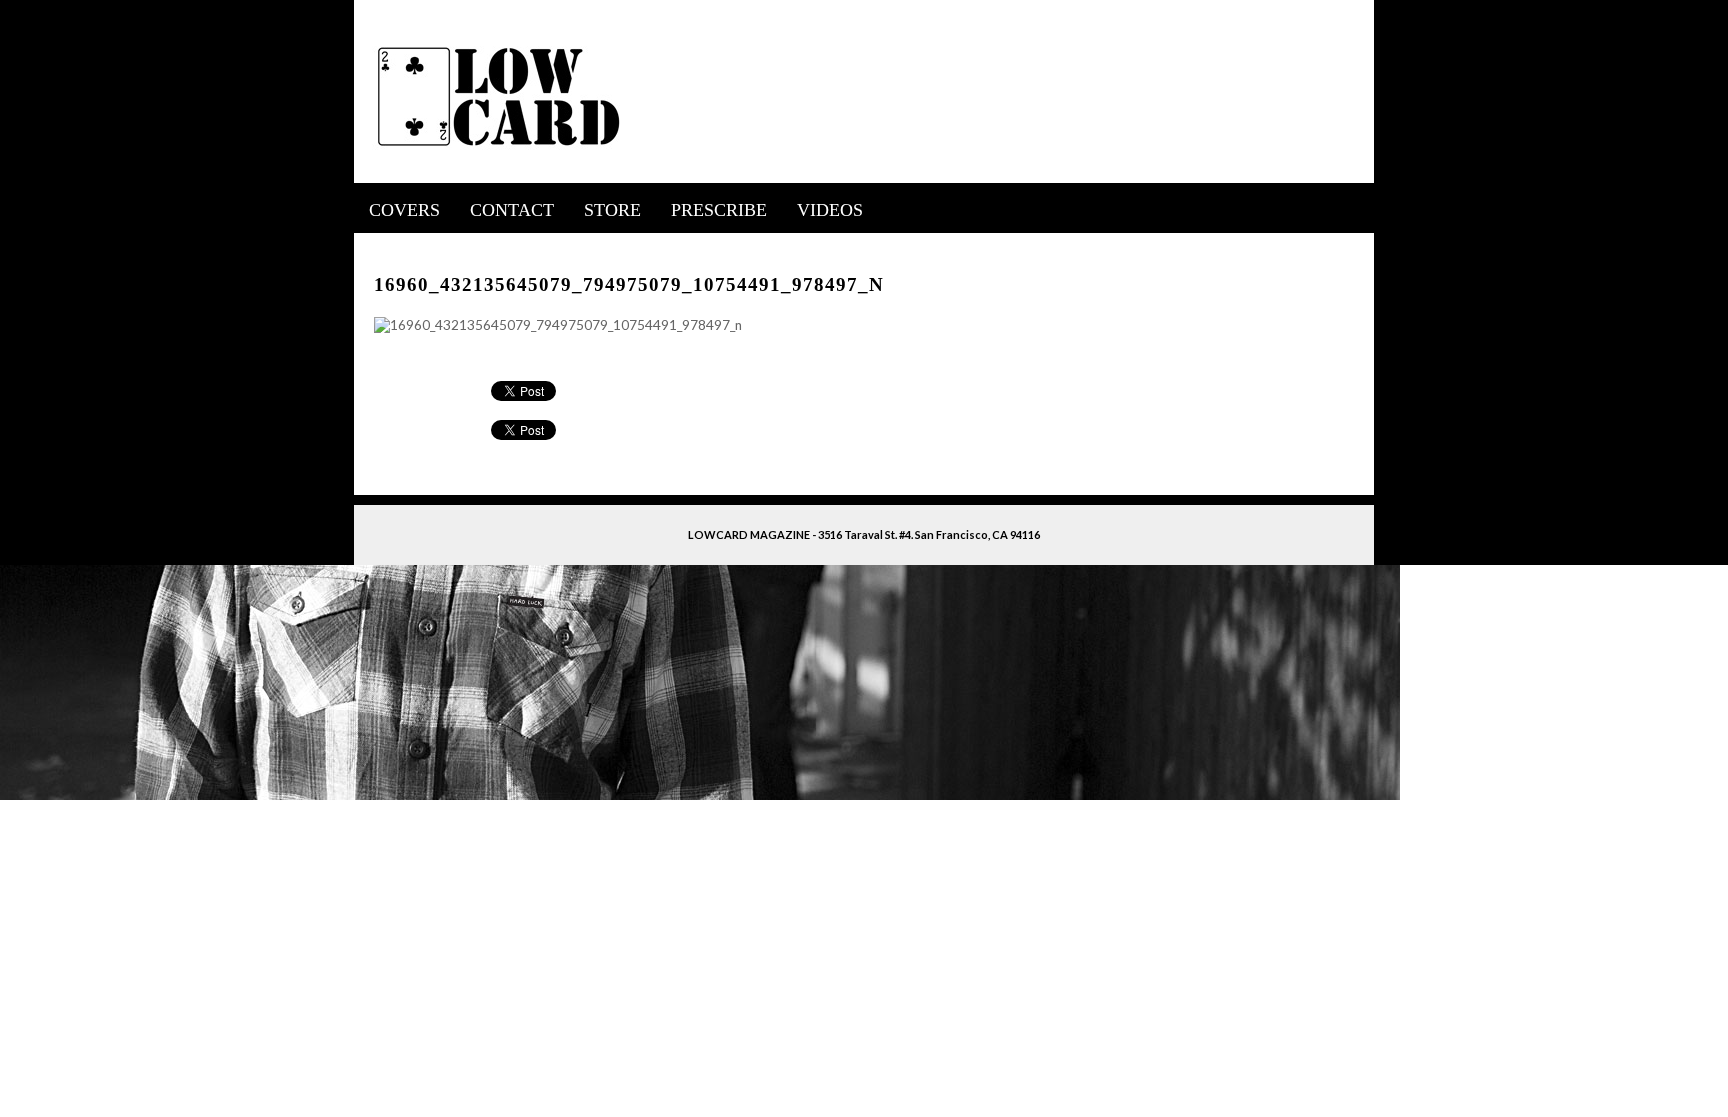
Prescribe (719, 210)
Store (612, 210)
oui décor (382, 246)
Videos (830, 210)
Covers (404, 210)
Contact (512, 210)
